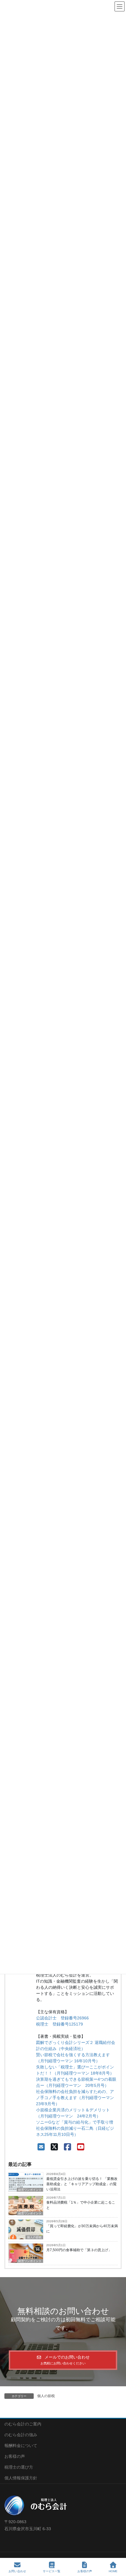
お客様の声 (15, 2456)
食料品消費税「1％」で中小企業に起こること (81, 2205)
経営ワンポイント (30, 2213)
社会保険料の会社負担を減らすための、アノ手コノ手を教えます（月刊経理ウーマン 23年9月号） (77, 2098)
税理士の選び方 (19, 2467)
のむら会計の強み (21, 2435)
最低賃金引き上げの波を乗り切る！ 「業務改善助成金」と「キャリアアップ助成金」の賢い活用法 (82, 2184)
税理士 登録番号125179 (59, 2024)
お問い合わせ (17, 2571)
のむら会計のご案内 (23, 2424)
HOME (113, 2571)
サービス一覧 (52, 2571)
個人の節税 (34, 2237)
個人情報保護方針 (21, 2478)
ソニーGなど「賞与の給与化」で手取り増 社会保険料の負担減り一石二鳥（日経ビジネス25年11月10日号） (77, 2128)
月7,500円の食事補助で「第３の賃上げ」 (79, 2250)
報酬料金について (21, 2446)
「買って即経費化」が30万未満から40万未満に (82, 2229)
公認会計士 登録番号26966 (62, 2018)
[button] (63, 2360)
